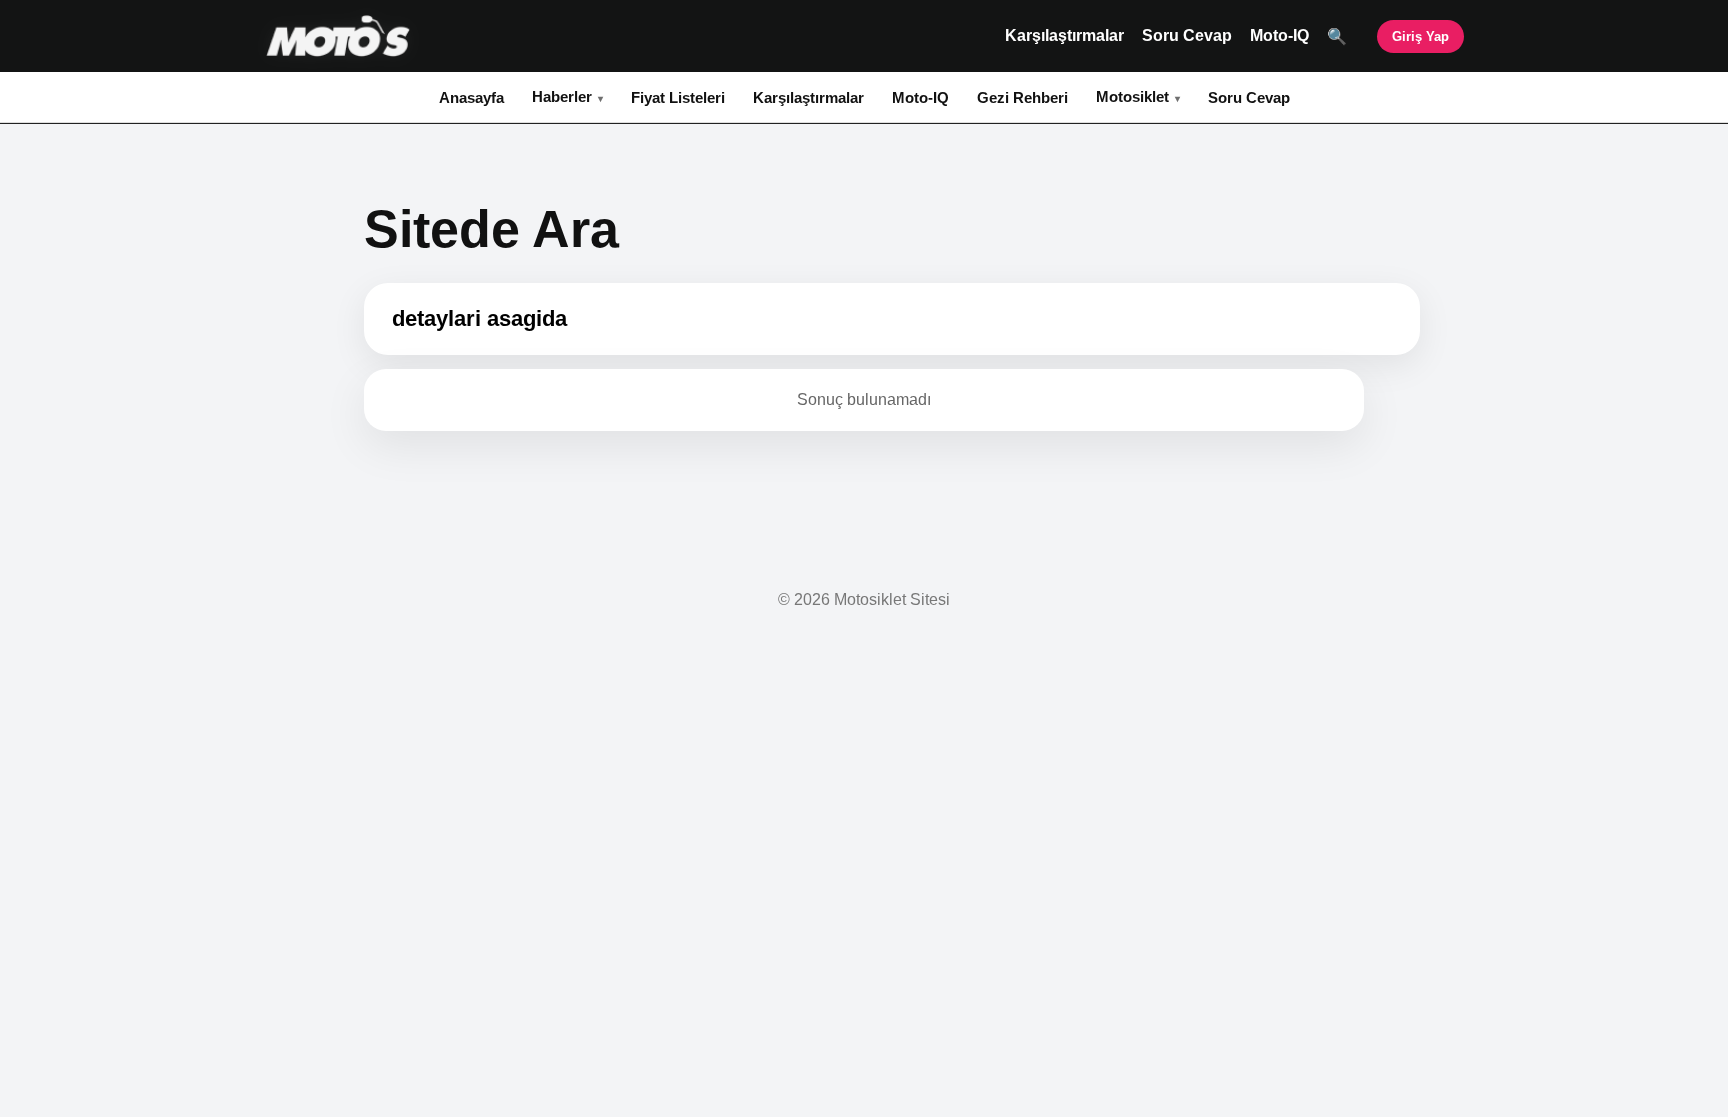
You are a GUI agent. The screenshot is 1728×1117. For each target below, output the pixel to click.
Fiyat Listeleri (678, 97)
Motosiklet (1132, 96)
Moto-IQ (1279, 35)
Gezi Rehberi (1022, 97)
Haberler (562, 96)
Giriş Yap (1420, 36)
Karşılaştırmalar (1064, 35)
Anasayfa (471, 97)
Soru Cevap (1187, 35)
